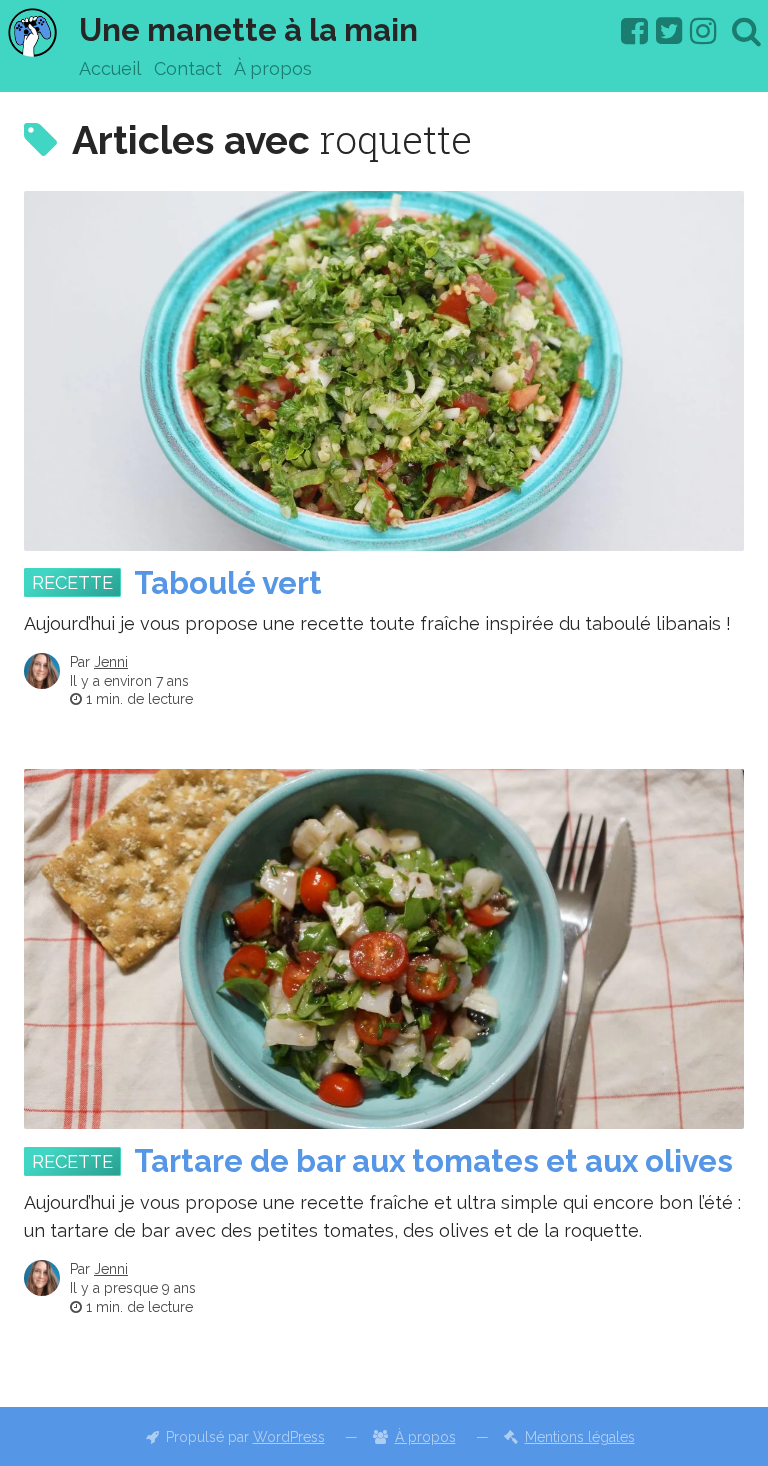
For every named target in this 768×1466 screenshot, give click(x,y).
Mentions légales (580, 1437)
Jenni (111, 662)
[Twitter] (669, 31)
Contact (188, 68)
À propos (273, 68)
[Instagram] (703, 31)
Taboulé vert (228, 583)
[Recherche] (746, 31)
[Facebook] (634, 31)
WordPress (289, 1437)
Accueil (110, 68)
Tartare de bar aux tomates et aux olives (433, 1161)
